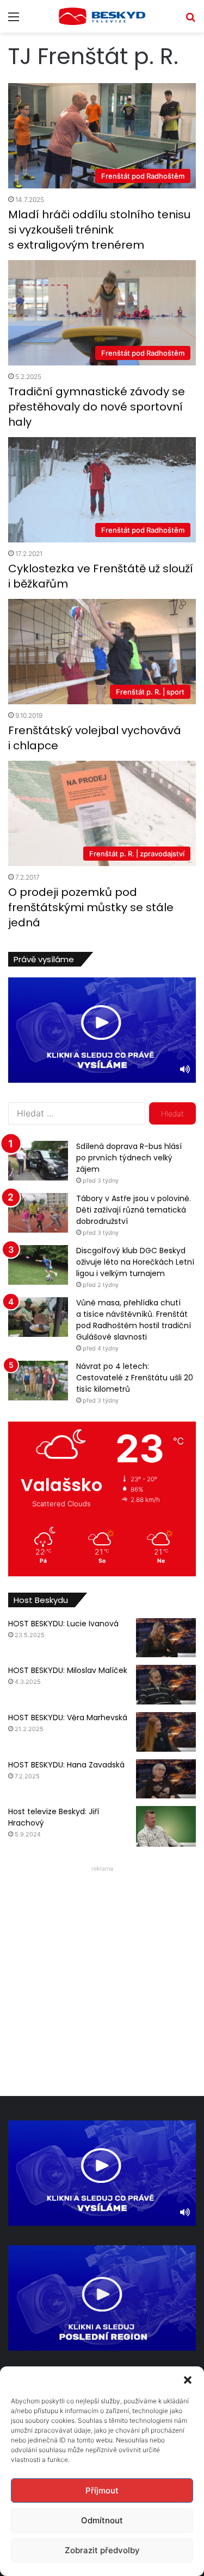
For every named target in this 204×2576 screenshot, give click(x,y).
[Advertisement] (102, 1978)
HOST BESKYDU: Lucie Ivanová (63, 1624)
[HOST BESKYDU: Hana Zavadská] (166, 1779)
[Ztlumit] (185, 1069)
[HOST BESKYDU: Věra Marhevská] (166, 1732)
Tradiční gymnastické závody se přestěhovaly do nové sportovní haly (97, 407)
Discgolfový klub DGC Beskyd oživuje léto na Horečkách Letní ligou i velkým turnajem (135, 1262)
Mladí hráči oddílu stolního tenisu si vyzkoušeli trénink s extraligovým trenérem (99, 230)
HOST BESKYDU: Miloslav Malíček (68, 1670)
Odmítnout (102, 2520)
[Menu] (14, 20)
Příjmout (102, 2490)
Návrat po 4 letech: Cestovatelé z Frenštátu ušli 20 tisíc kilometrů (135, 1378)
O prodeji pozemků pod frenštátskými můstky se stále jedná (91, 907)
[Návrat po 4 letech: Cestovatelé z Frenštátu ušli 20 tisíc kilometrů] (38, 1381)
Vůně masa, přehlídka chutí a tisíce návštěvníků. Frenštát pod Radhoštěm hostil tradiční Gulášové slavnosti (134, 1320)
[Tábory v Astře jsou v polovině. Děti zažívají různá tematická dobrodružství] (38, 1213)
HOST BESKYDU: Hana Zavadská (66, 1765)
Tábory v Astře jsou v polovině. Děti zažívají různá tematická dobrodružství (134, 1210)
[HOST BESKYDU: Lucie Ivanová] (166, 1638)
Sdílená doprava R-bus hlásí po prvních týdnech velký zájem (129, 1158)
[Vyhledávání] (190, 20)
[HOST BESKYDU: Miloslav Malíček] (166, 1685)
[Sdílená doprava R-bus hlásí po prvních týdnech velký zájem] (38, 1161)
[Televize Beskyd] (102, 16)
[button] (188, 2380)
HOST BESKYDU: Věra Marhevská (68, 1718)
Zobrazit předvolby (102, 2550)
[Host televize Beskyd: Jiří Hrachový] (166, 1826)
